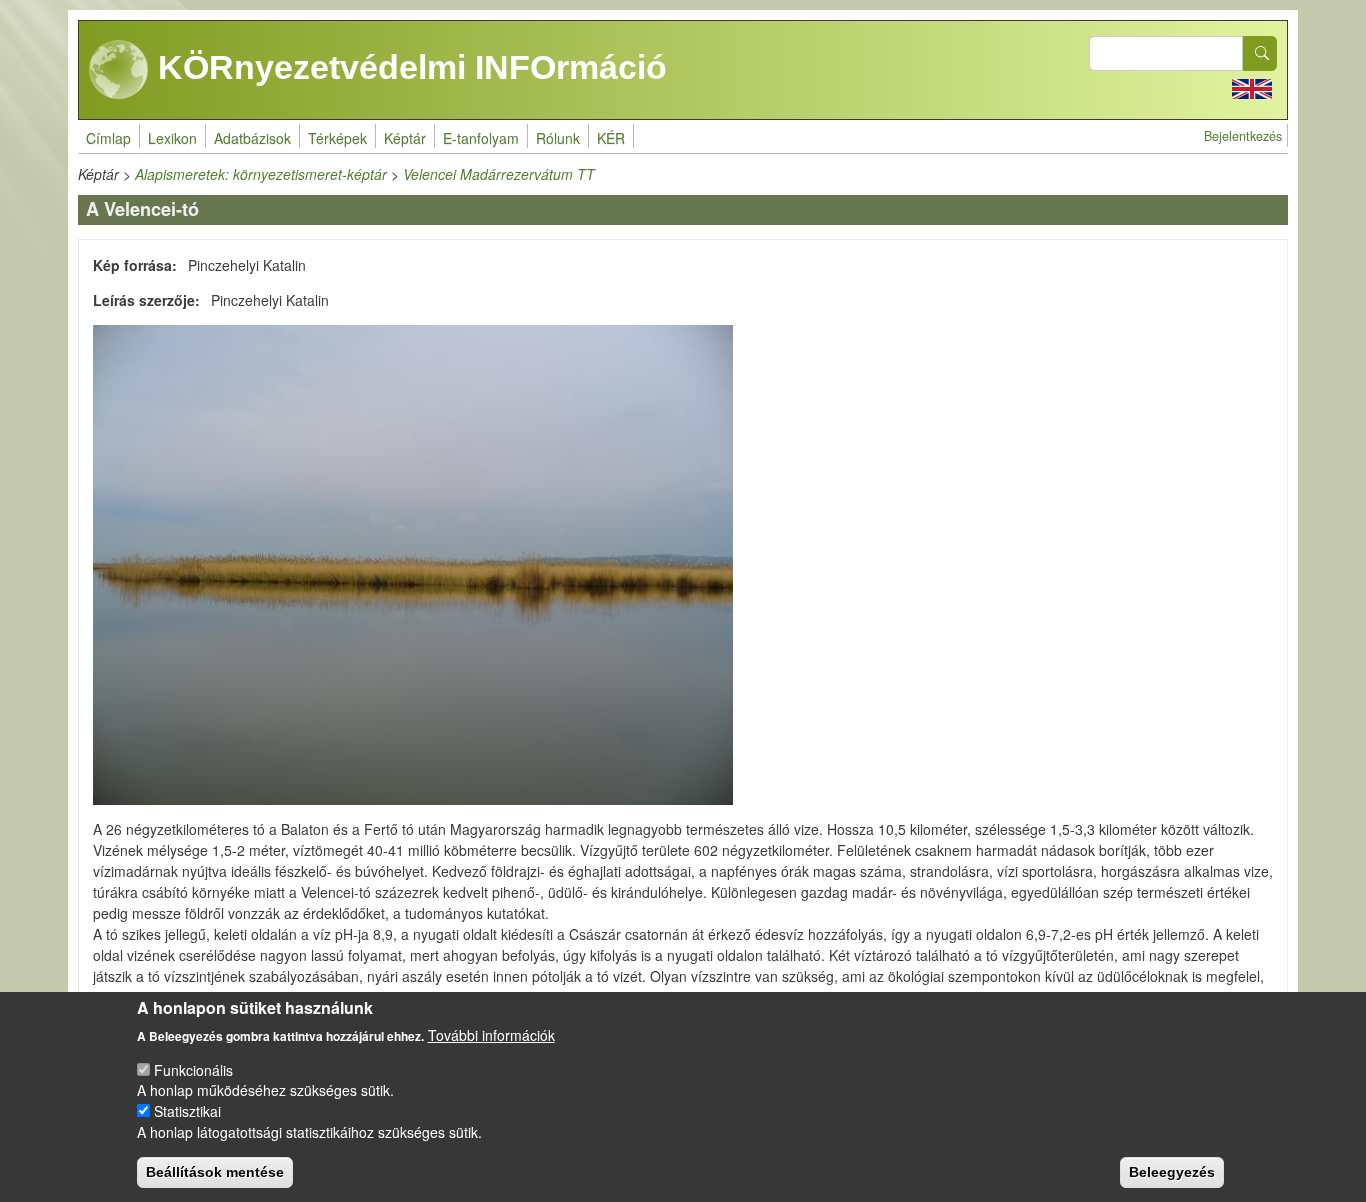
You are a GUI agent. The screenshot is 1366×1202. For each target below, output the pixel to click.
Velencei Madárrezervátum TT (499, 174)
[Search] (1260, 53)
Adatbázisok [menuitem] (252, 138)
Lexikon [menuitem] (172, 138)
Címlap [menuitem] (108, 138)
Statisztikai (187, 1111)
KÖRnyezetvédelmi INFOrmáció (408, 67)
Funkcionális (193, 1069)
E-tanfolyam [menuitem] (481, 138)
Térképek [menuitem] (337, 138)
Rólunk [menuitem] (558, 138)
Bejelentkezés (1243, 136)
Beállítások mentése (215, 1172)
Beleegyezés (1172, 1172)
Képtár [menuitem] (405, 138)
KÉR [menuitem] (611, 138)
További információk (491, 1034)
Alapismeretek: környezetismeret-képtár (261, 174)
